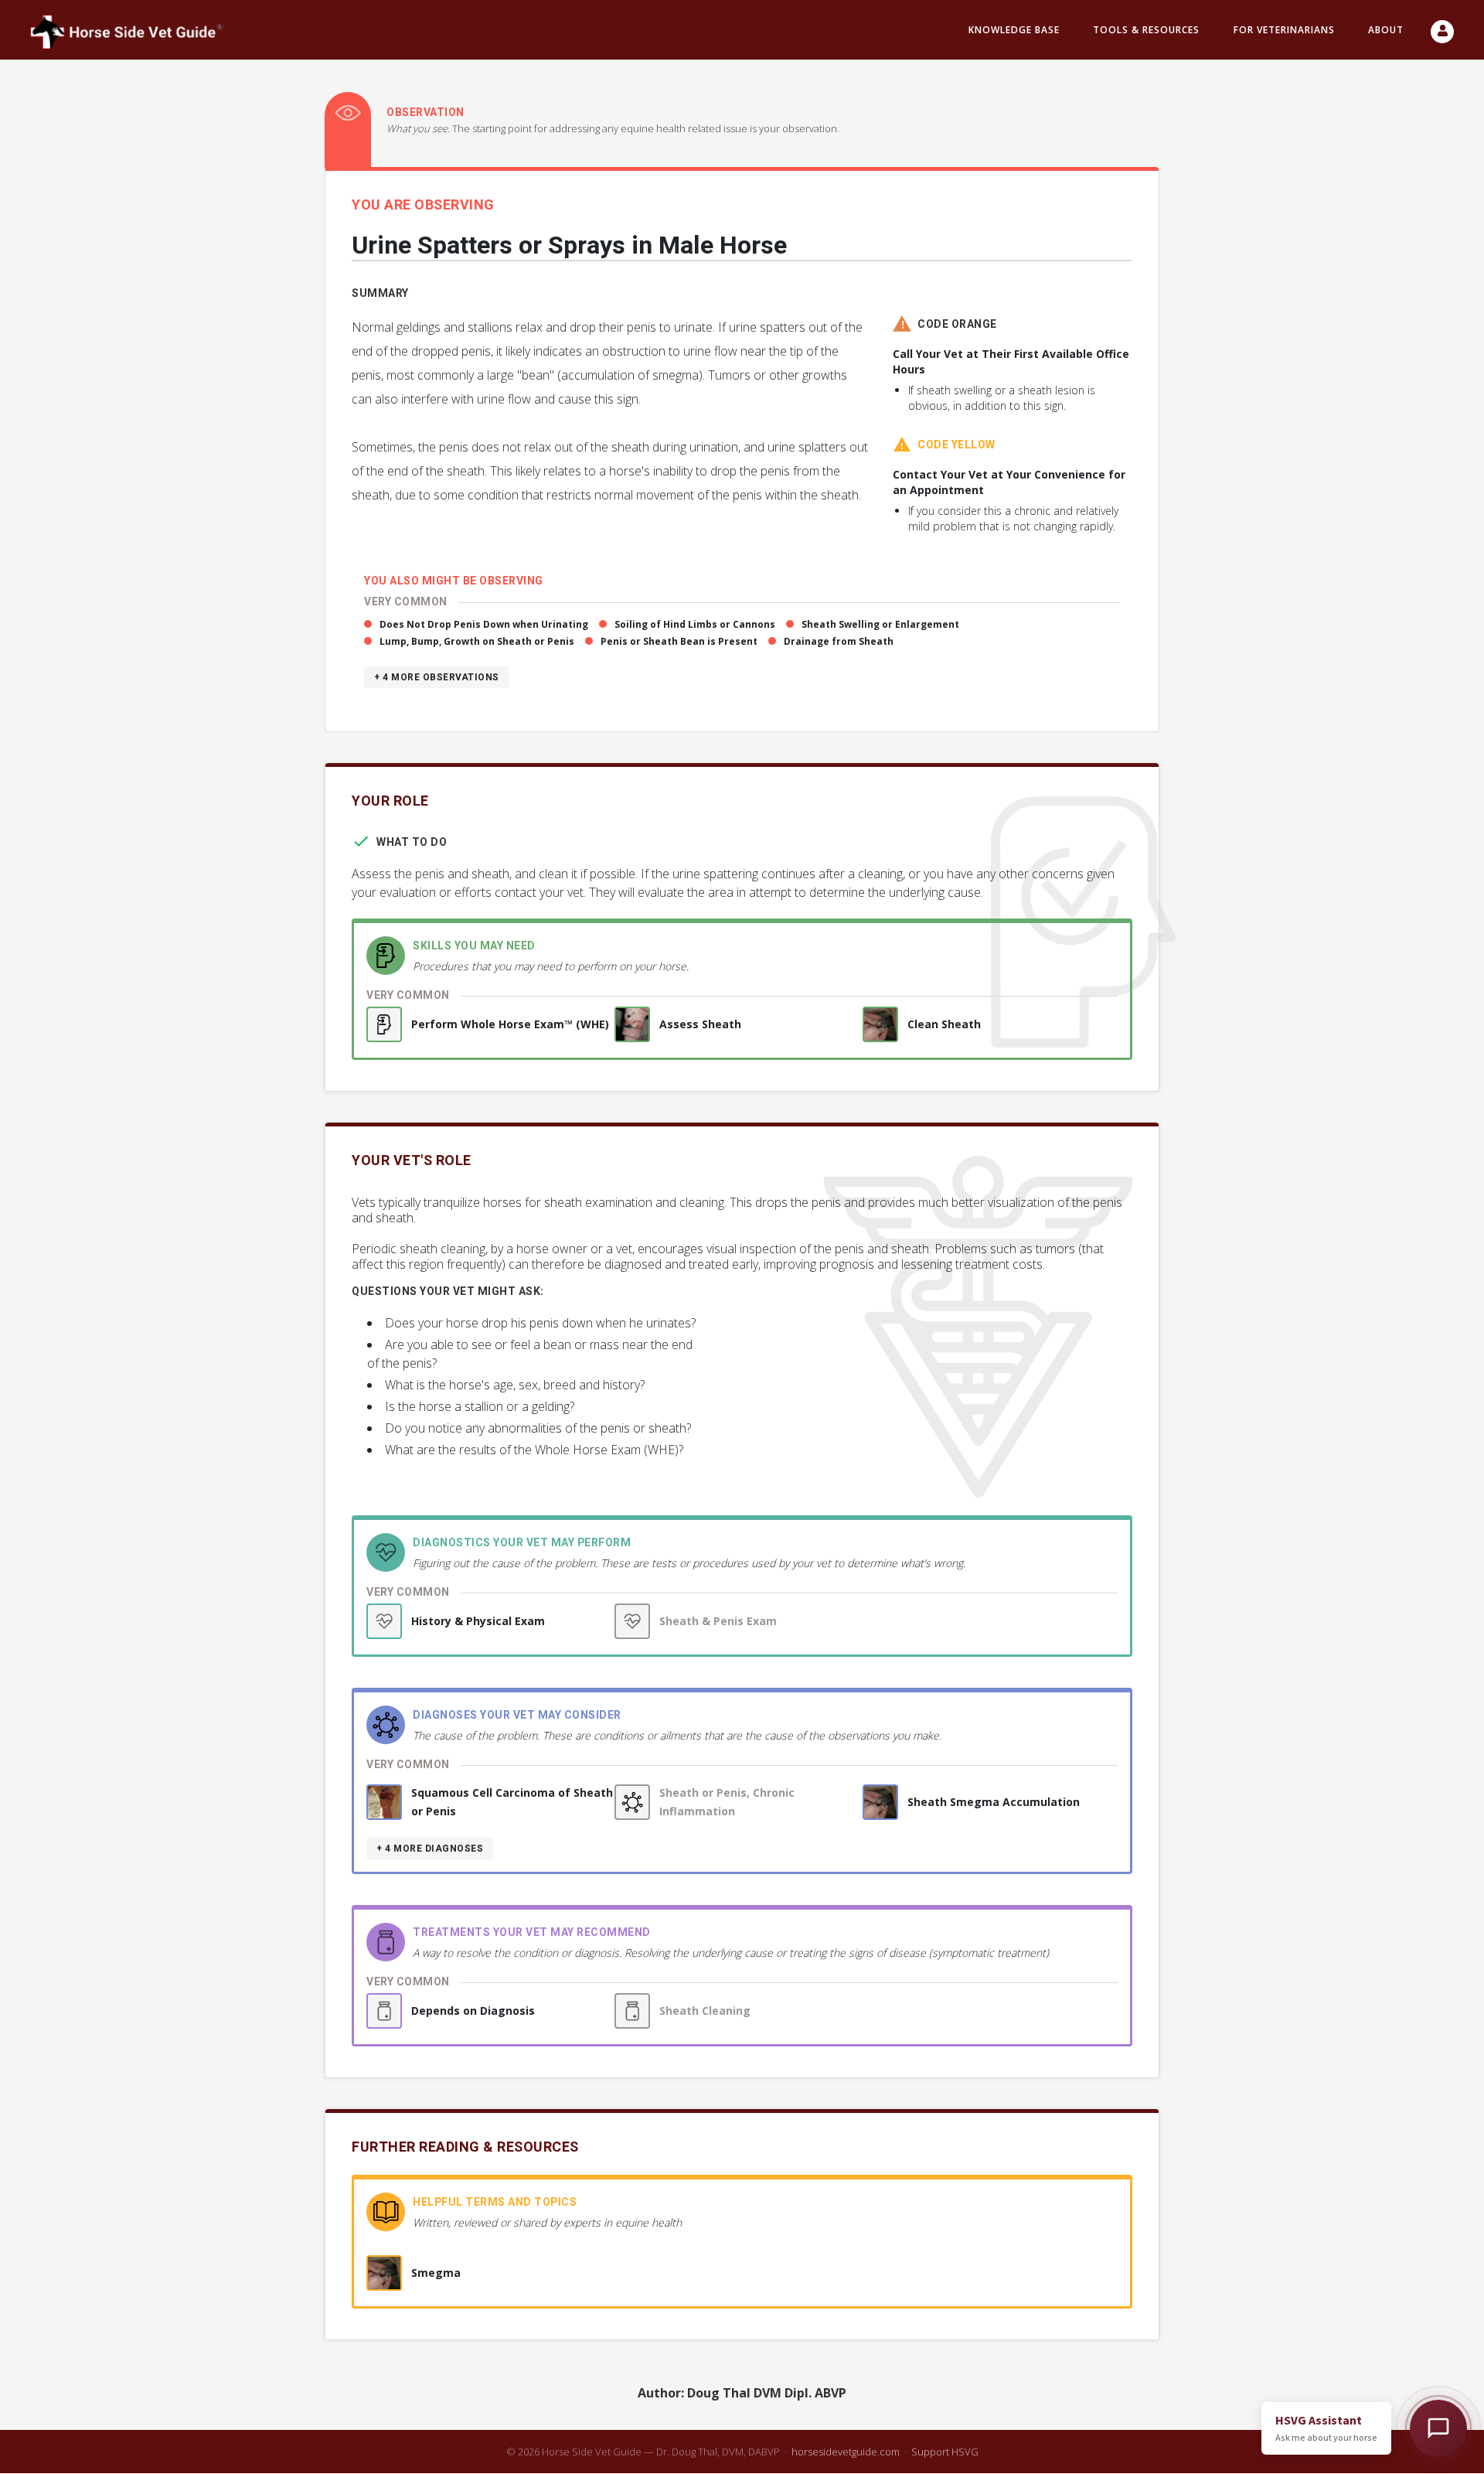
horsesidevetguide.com (846, 2452)
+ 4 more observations (437, 677)
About (1386, 30)
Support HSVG (945, 2452)
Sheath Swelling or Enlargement (880, 624)
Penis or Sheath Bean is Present (679, 641)
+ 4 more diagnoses (430, 1849)
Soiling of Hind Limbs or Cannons (695, 624)
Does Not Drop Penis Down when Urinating (484, 624)
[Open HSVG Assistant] (1438, 2428)
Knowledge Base (1014, 30)
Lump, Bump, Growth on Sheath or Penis (477, 641)
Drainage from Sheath (839, 641)
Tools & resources (1146, 30)
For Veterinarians (1284, 30)
